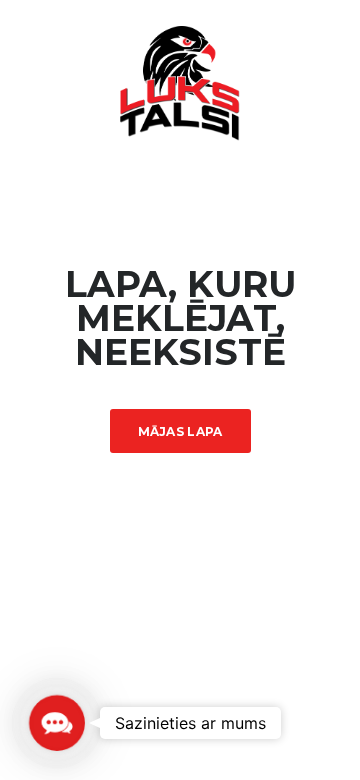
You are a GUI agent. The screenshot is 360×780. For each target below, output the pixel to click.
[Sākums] (180, 81)
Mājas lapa (180, 431)
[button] (57, 723)
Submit (185, 721)
